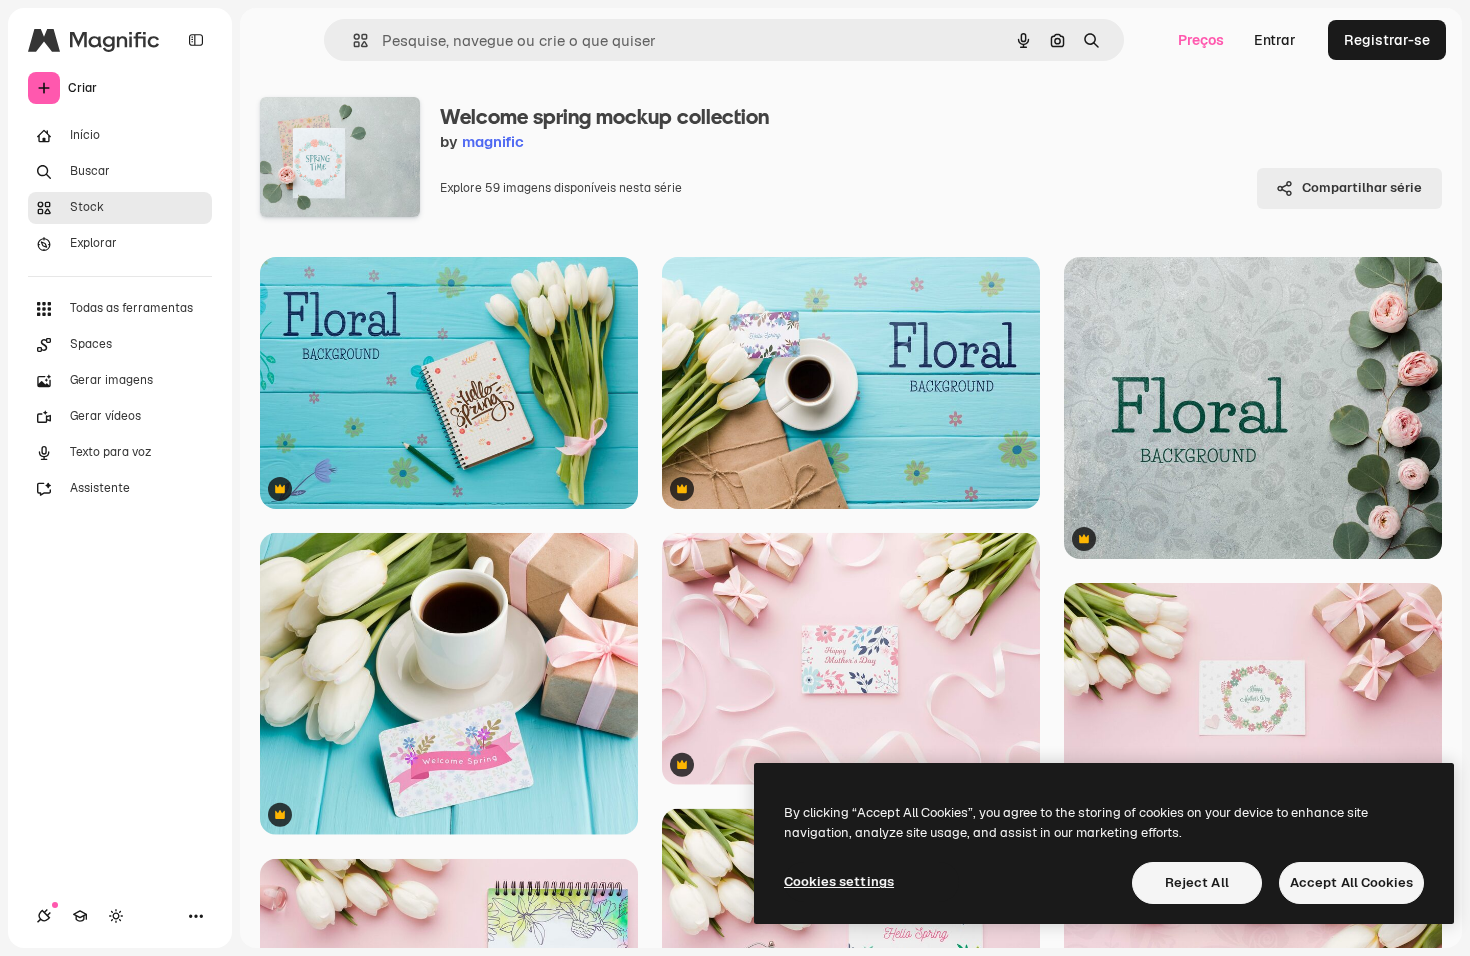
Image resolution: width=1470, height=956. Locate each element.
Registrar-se (1387, 40)
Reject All (1197, 882)
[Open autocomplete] (352, 40)
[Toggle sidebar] (196, 40)
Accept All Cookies (1351, 882)
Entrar (1275, 40)
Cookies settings (839, 881)
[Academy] (80, 916)
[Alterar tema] (116, 916)
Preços (1201, 40)
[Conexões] (44, 916)
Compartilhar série (1362, 187)
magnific (493, 141)
